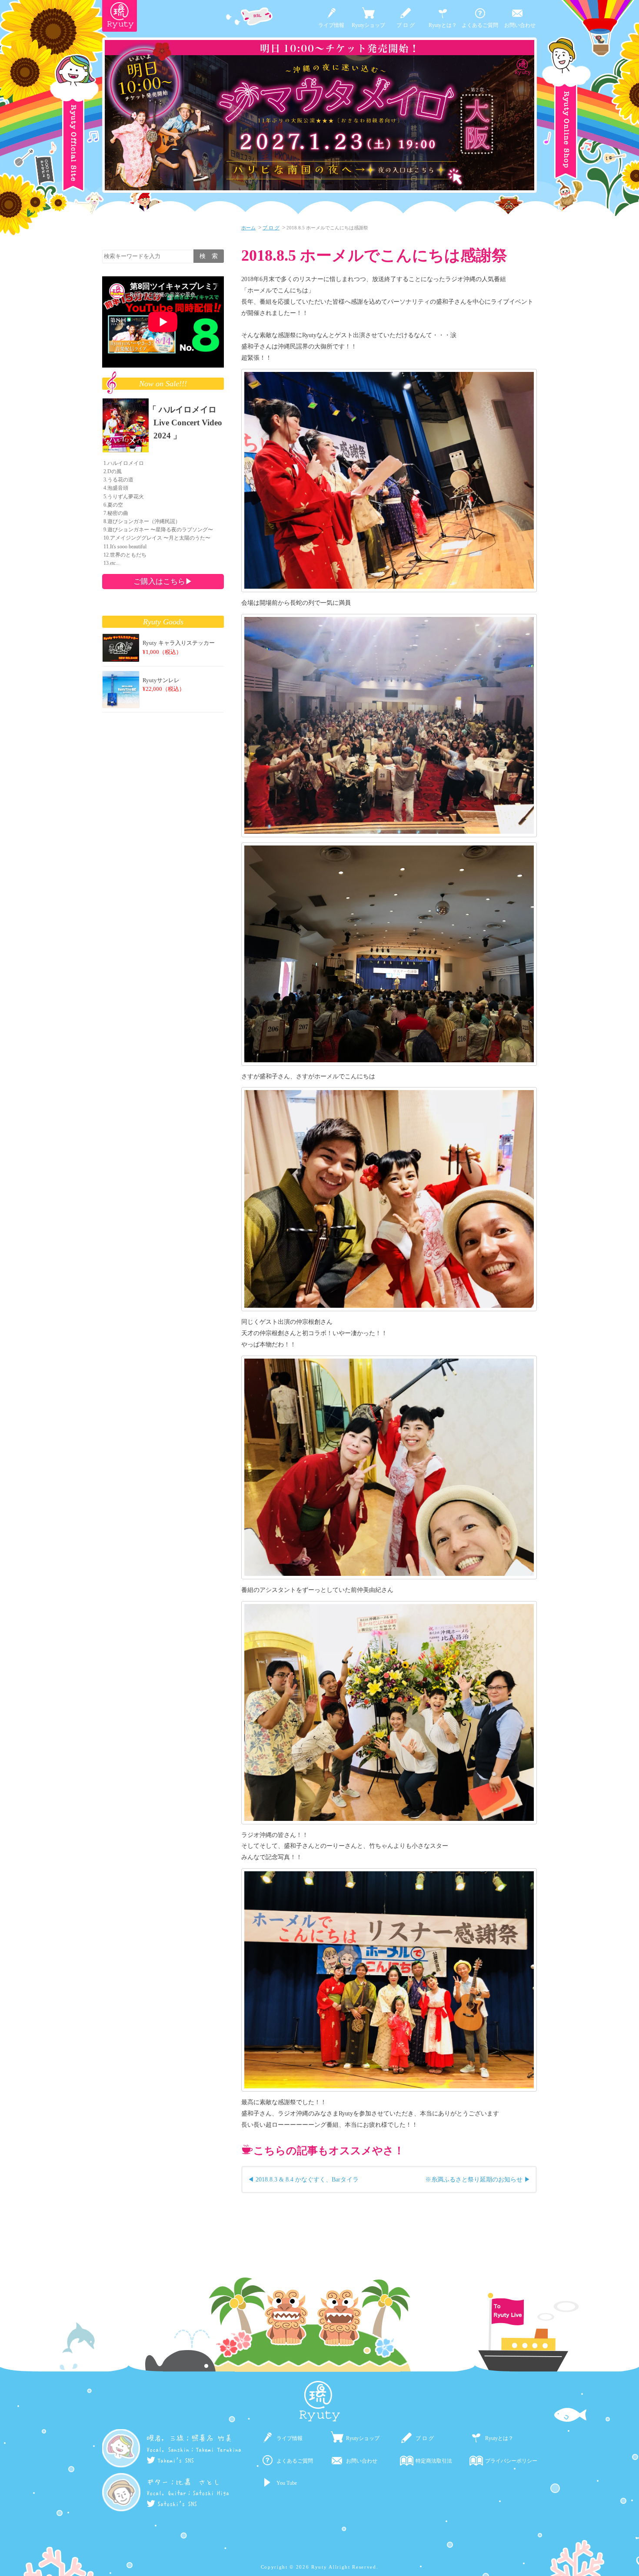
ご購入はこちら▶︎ (163, 581)
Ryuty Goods (163, 622)
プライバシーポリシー (511, 2461)
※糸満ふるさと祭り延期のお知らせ (474, 2179)
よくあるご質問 (480, 25)
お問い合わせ (520, 25)
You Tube (287, 2483)
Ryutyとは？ (443, 25)
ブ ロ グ (406, 25)
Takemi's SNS (176, 2460)
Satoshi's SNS (177, 2503)
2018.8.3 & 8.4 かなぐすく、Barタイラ (307, 2179)
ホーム (248, 228)
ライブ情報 (331, 25)
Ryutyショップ (368, 25)
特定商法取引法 (434, 2461)
